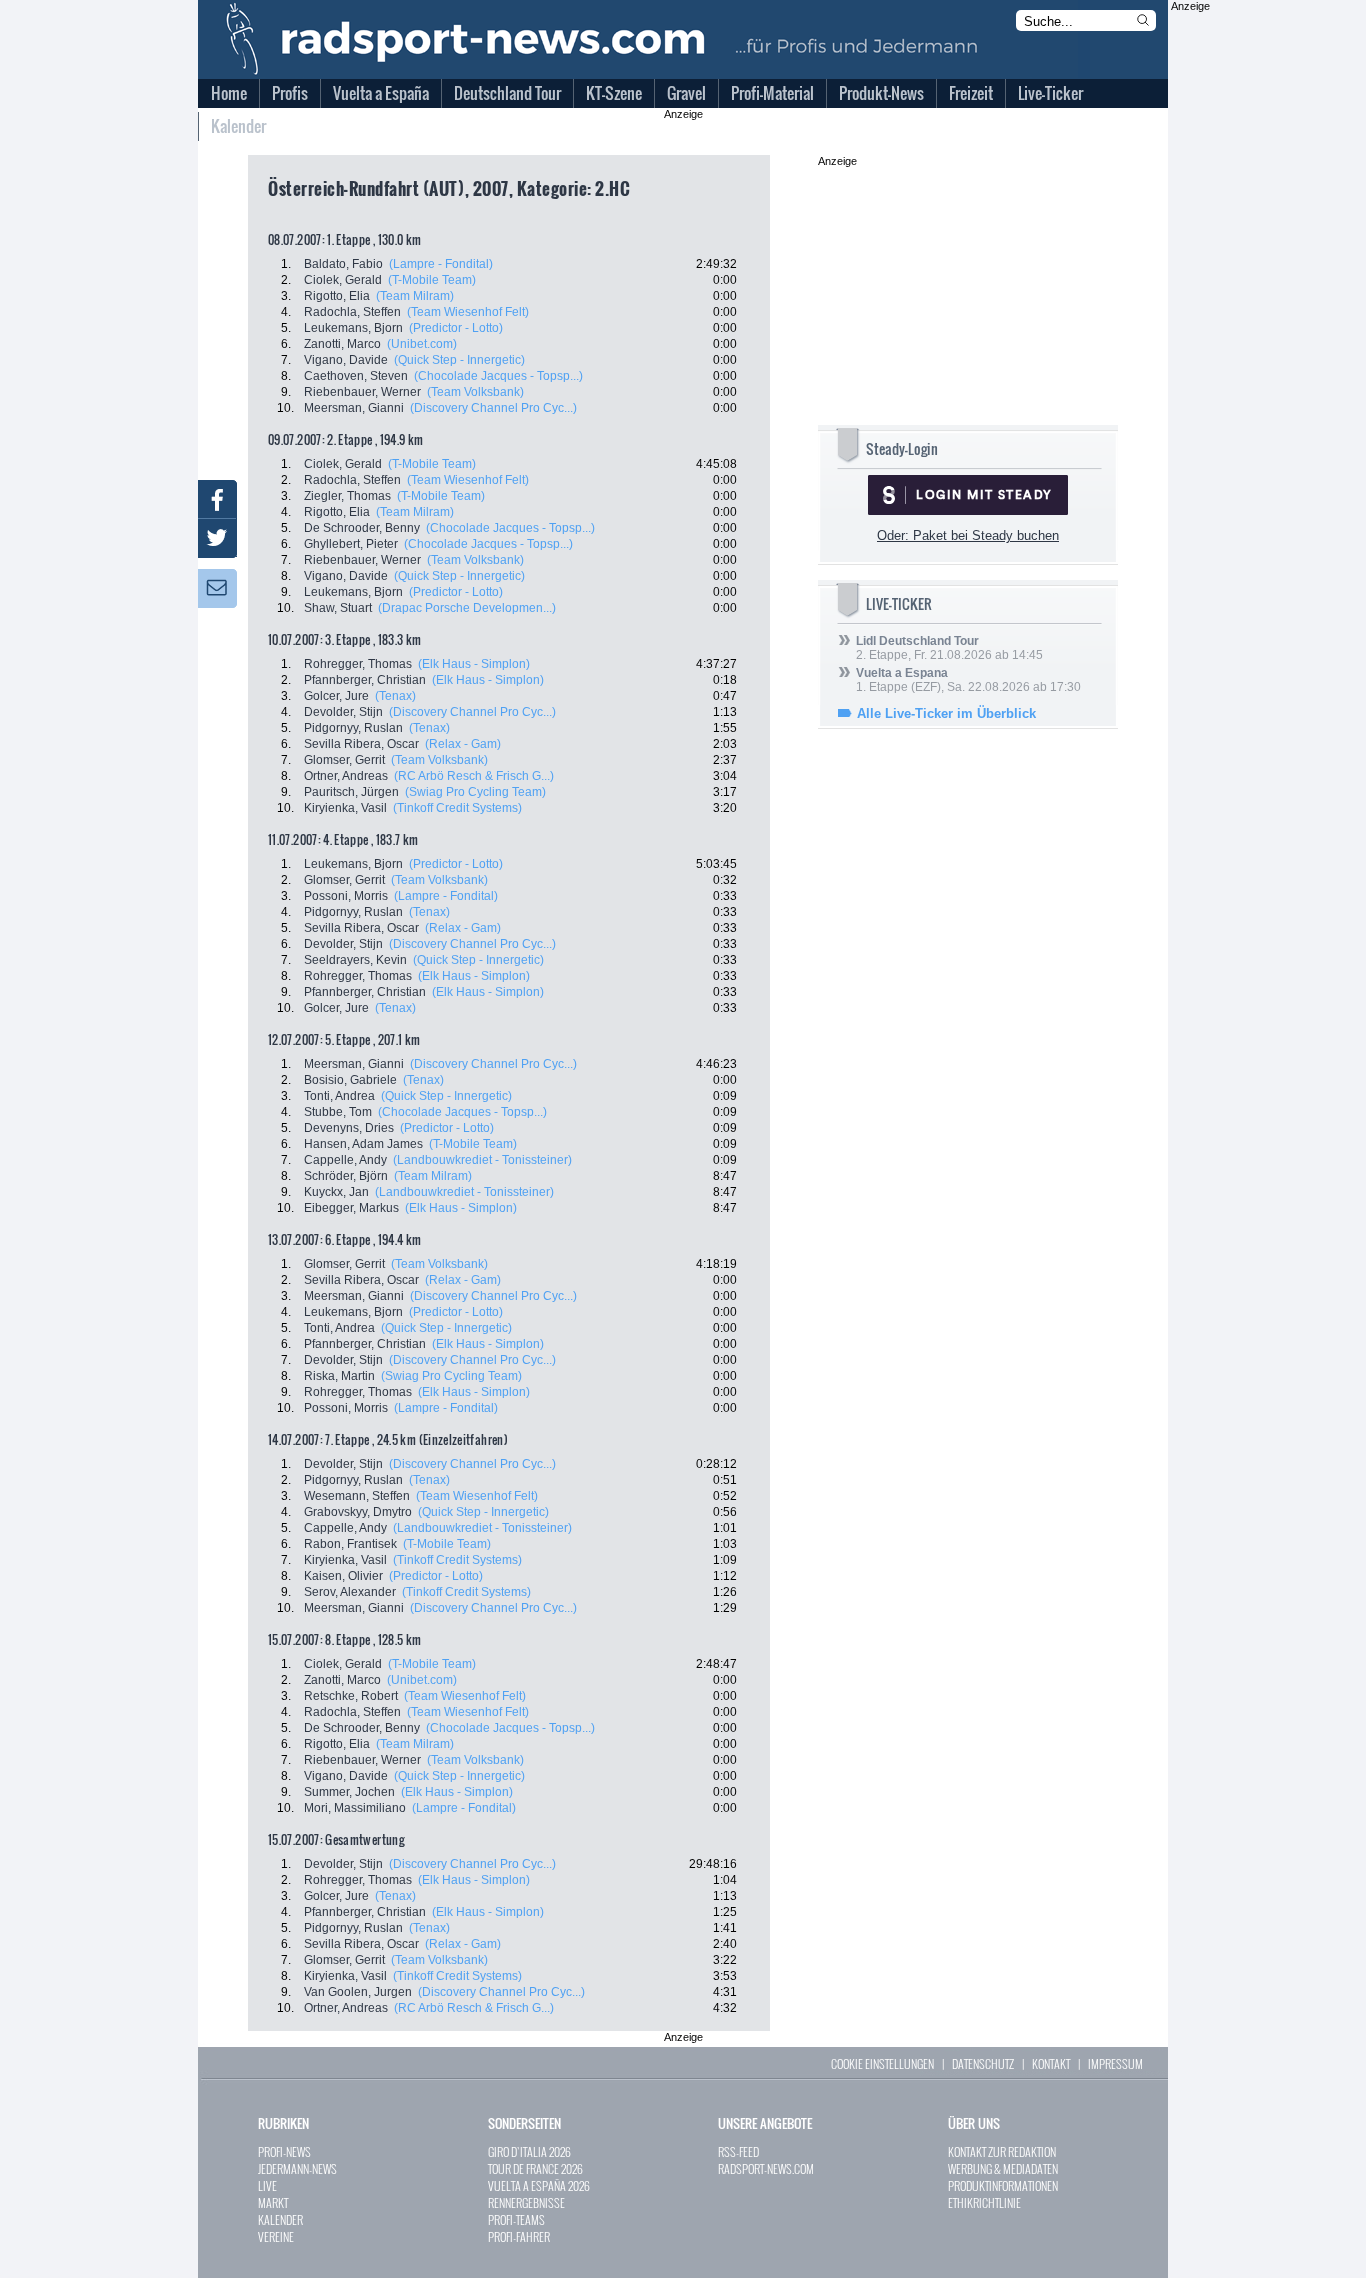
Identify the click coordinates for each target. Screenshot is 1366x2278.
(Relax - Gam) (463, 744)
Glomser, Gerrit (344, 760)
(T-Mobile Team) (432, 280)
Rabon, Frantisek (350, 1544)
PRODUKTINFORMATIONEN (1003, 2185)
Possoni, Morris (346, 896)
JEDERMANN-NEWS (297, 2168)
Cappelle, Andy (345, 1160)
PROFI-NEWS (284, 2151)
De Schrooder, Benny (362, 528)
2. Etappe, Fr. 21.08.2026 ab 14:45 (949, 648)
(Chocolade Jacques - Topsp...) (498, 376)
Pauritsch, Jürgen (351, 792)
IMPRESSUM (1115, 2063)
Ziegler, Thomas (347, 496)
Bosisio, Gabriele (350, 1080)
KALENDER (280, 2219)
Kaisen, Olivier (343, 1576)
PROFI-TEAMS (516, 2219)
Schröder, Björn (346, 1176)
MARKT (273, 2202)
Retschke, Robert (351, 1696)
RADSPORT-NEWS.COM (766, 2168)
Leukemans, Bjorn (353, 328)
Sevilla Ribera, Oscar (361, 744)
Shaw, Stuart (338, 608)
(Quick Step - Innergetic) (459, 360)
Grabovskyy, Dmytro (358, 1512)
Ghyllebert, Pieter (351, 544)
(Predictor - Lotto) (456, 328)
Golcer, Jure (336, 696)
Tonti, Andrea (339, 1096)
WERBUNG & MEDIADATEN (1003, 2168)
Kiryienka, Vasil (345, 808)
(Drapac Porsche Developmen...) (467, 608)
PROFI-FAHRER (519, 2236)
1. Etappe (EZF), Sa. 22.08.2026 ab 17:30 (968, 680)
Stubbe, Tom (338, 1112)
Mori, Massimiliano (355, 1808)
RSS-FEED (738, 2151)
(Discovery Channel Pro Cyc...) (493, 408)
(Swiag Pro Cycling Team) (475, 792)
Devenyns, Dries (349, 1128)
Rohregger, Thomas (358, 664)
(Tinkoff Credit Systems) (457, 808)
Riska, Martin (339, 1376)
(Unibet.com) (422, 344)
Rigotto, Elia (337, 296)
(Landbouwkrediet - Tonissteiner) (482, 1160)
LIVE (267, 2185)
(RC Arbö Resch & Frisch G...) (474, 776)
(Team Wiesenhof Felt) (468, 312)
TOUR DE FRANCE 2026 (535, 2168)
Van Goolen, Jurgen (358, 1992)
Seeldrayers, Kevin (355, 960)
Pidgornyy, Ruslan (353, 728)
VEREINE (276, 2236)
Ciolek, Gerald (343, 280)
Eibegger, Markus (351, 1208)
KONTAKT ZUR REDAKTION (1002, 2151)
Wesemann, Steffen (357, 1496)
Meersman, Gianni (354, 408)
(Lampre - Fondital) (441, 264)
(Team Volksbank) (475, 392)
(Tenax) (395, 696)
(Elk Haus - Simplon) (474, 664)
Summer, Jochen (349, 1792)
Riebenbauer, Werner (362, 392)
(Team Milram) (415, 296)
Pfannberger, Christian (365, 680)
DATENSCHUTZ (983, 2063)
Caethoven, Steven (356, 376)
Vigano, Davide (346, 360)
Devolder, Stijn (343, 712)
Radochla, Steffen (352, 312)
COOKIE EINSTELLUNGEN (882, 2063)
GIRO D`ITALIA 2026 (529, 2151)
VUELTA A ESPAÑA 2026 (539, 2185)
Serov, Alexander (350, 1592)
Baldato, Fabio (343, 264)
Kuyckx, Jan (336, 1192)
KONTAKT (1051, 2063)
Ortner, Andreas (346, 776)
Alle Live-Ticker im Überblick (946, 713)
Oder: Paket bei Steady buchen (968, 535)
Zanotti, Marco (342, 344)
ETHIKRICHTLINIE (984, 2202)
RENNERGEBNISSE (526, 2202)
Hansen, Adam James (363, 1144)
